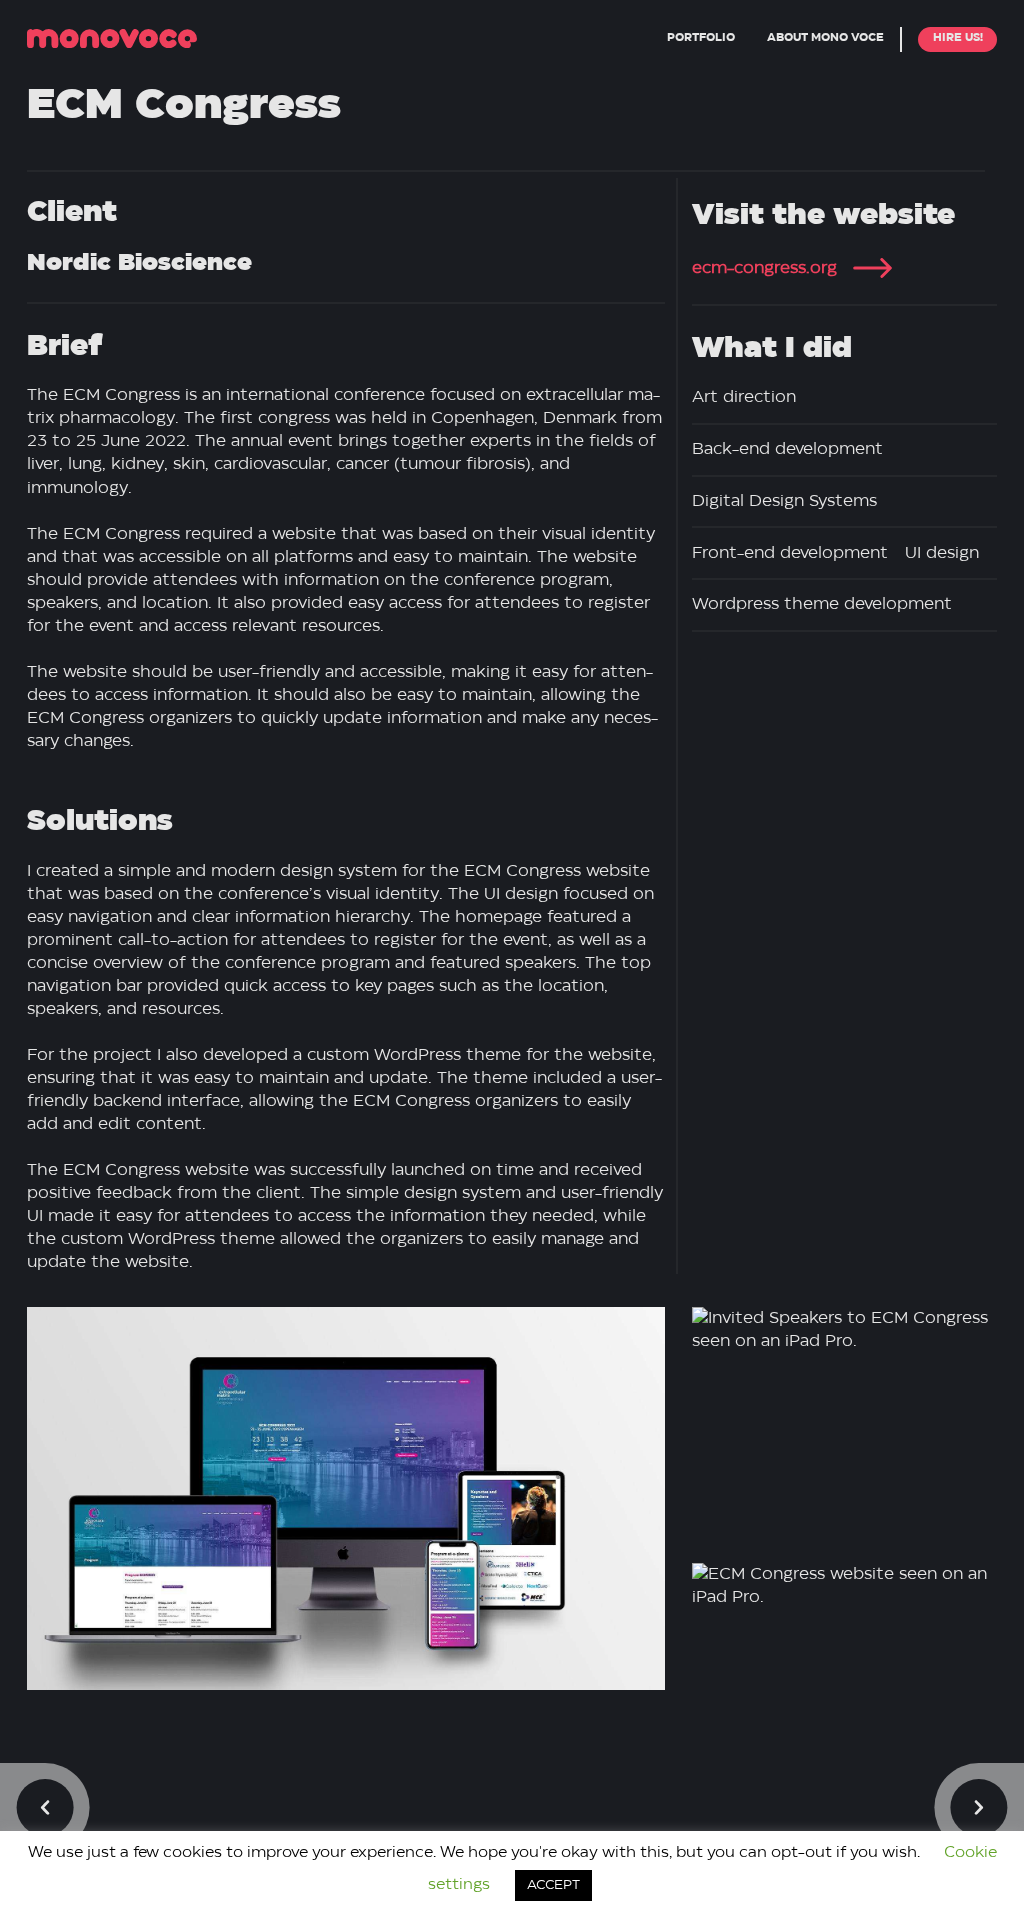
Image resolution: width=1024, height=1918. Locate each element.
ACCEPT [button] (553, 1885)
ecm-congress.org (764, 268)
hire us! (958, 38)
